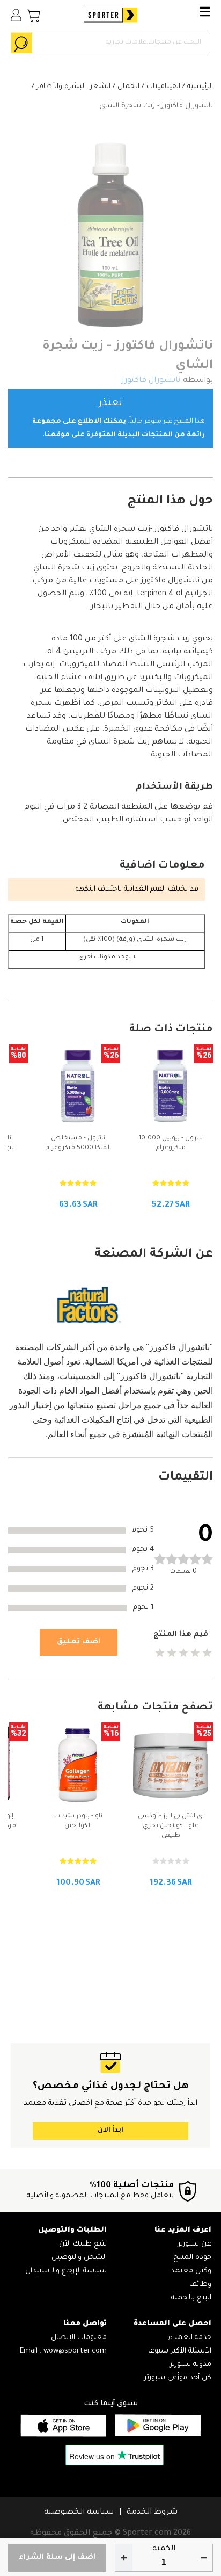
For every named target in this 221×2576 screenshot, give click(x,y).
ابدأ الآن (110, 2131)
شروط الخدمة (152, 2513)
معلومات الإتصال (79, 2338)
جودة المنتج (192, 2258)
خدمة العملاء (190, 2338)
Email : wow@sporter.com (63, 2351)
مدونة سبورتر (191, 2365)
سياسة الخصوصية (79, 2513)
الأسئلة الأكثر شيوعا (180, 2351)
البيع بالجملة (191, 2298)
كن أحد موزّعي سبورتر (178, 2378)
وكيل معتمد (191, 2271)
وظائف (200, 2285)
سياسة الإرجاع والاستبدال (66, 2271)
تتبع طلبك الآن (83, 2244)
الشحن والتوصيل (79, 2258)
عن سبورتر (195, 2244)
